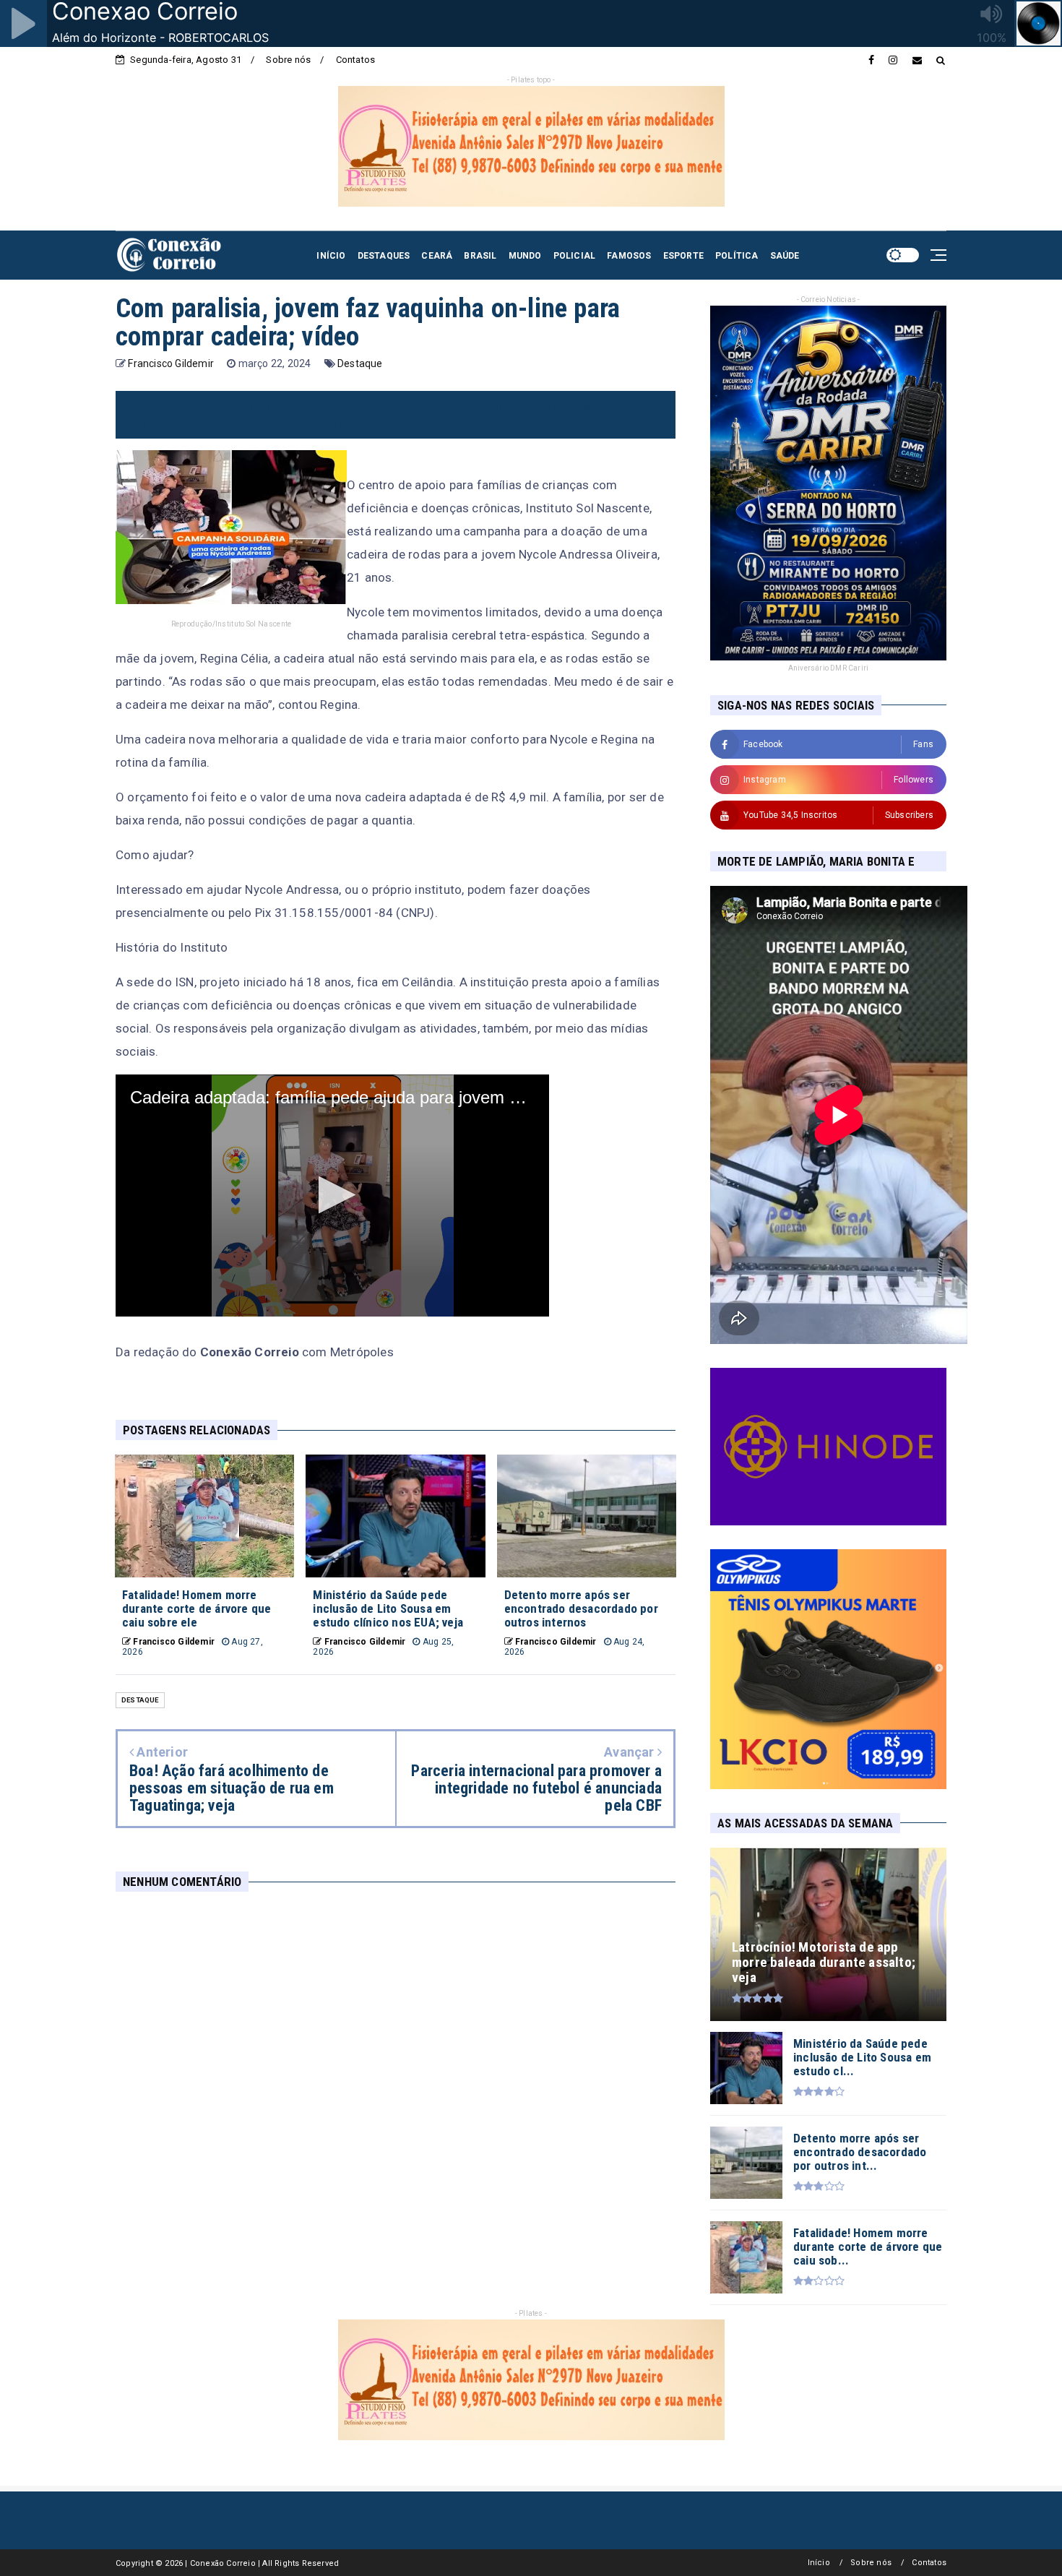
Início (819, 2563)
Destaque (360, 363)
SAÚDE (785, 256)
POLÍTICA (737, 256)
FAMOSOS (629, 256)
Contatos (356, 60)
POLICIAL (575, 256)
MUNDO (525, 256)
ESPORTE (683, 256)
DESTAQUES (384, 256)
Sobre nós (288, 60)
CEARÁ (437, 256)
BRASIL (480, 256)
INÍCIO (331, 256)
